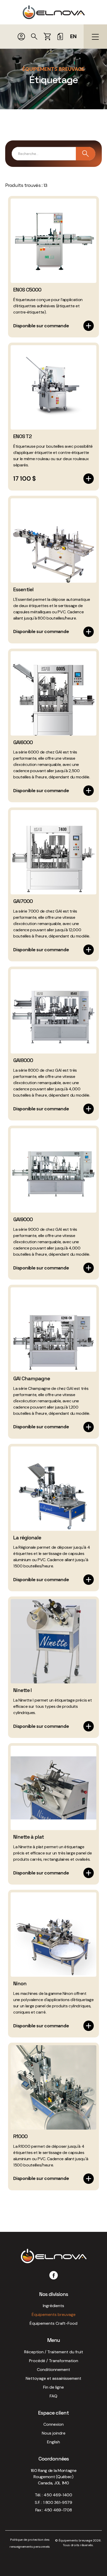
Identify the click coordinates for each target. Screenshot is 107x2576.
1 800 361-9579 (58, 2502)
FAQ (53, 2396)
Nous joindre (54, 2433)
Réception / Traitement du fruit (54, 2352)
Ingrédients (53, 2306)
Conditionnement (53, 2370)
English (53, 2442)
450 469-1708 (58, 2510)
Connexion (53, 2424)
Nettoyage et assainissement (53, 2378)
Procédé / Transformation (54, 2361)
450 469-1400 (58, 2495)
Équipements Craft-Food (53, 2323)
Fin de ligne (53, 2387)
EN (73, 36)
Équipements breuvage (54, 2315)
